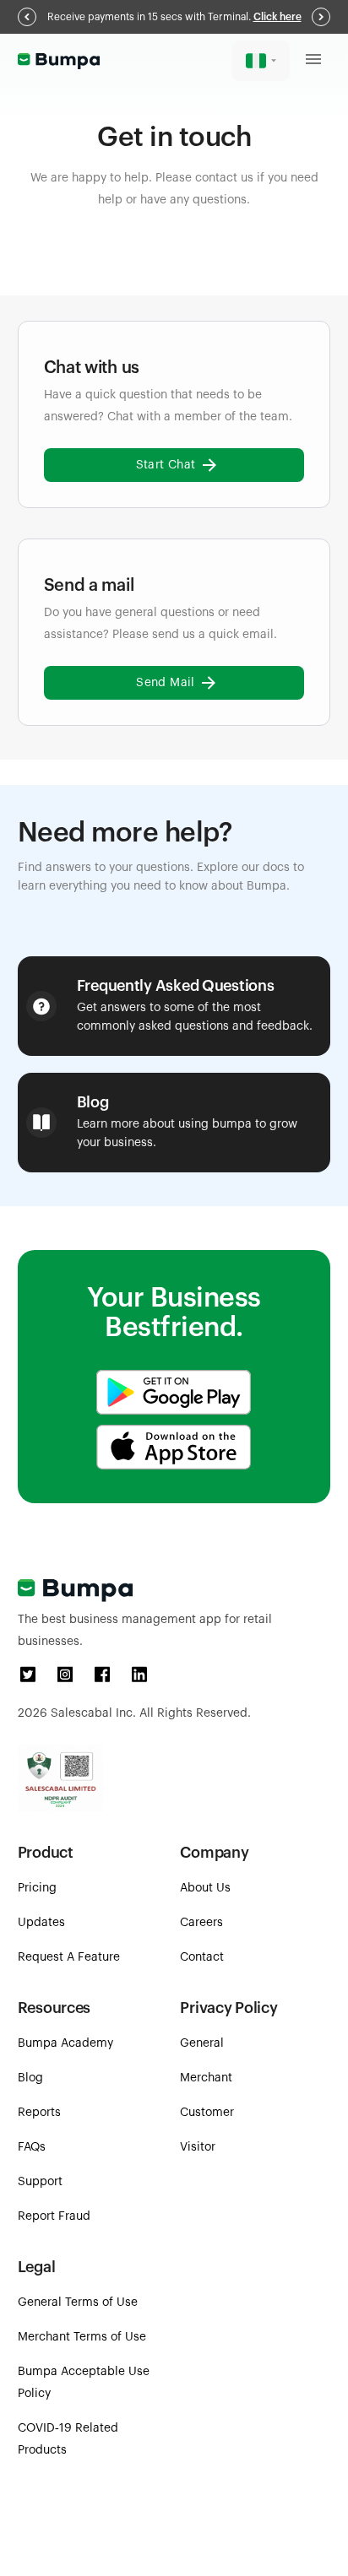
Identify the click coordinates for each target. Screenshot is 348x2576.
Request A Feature (69, 1957)
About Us (205, 1888)
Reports (39, 2113)
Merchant (206, 2078)
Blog (30, 2078)
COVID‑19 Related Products (68, 2439)
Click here (277, 17)
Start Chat (166, 465)
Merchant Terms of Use (82, 2337)
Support (40, 2182)
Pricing (37, 1888)
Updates (41, 1923)
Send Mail (166, 683)
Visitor (198, 2147)
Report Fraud (54, 2216)
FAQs (32, 2147)
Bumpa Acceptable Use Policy (84, 2383)
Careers (201, 1923)
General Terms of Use (78, 2303)
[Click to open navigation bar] (313, 61)
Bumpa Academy (65, 2043)
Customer (207, 2113)
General (202, 2043)
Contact (202, 1957)
